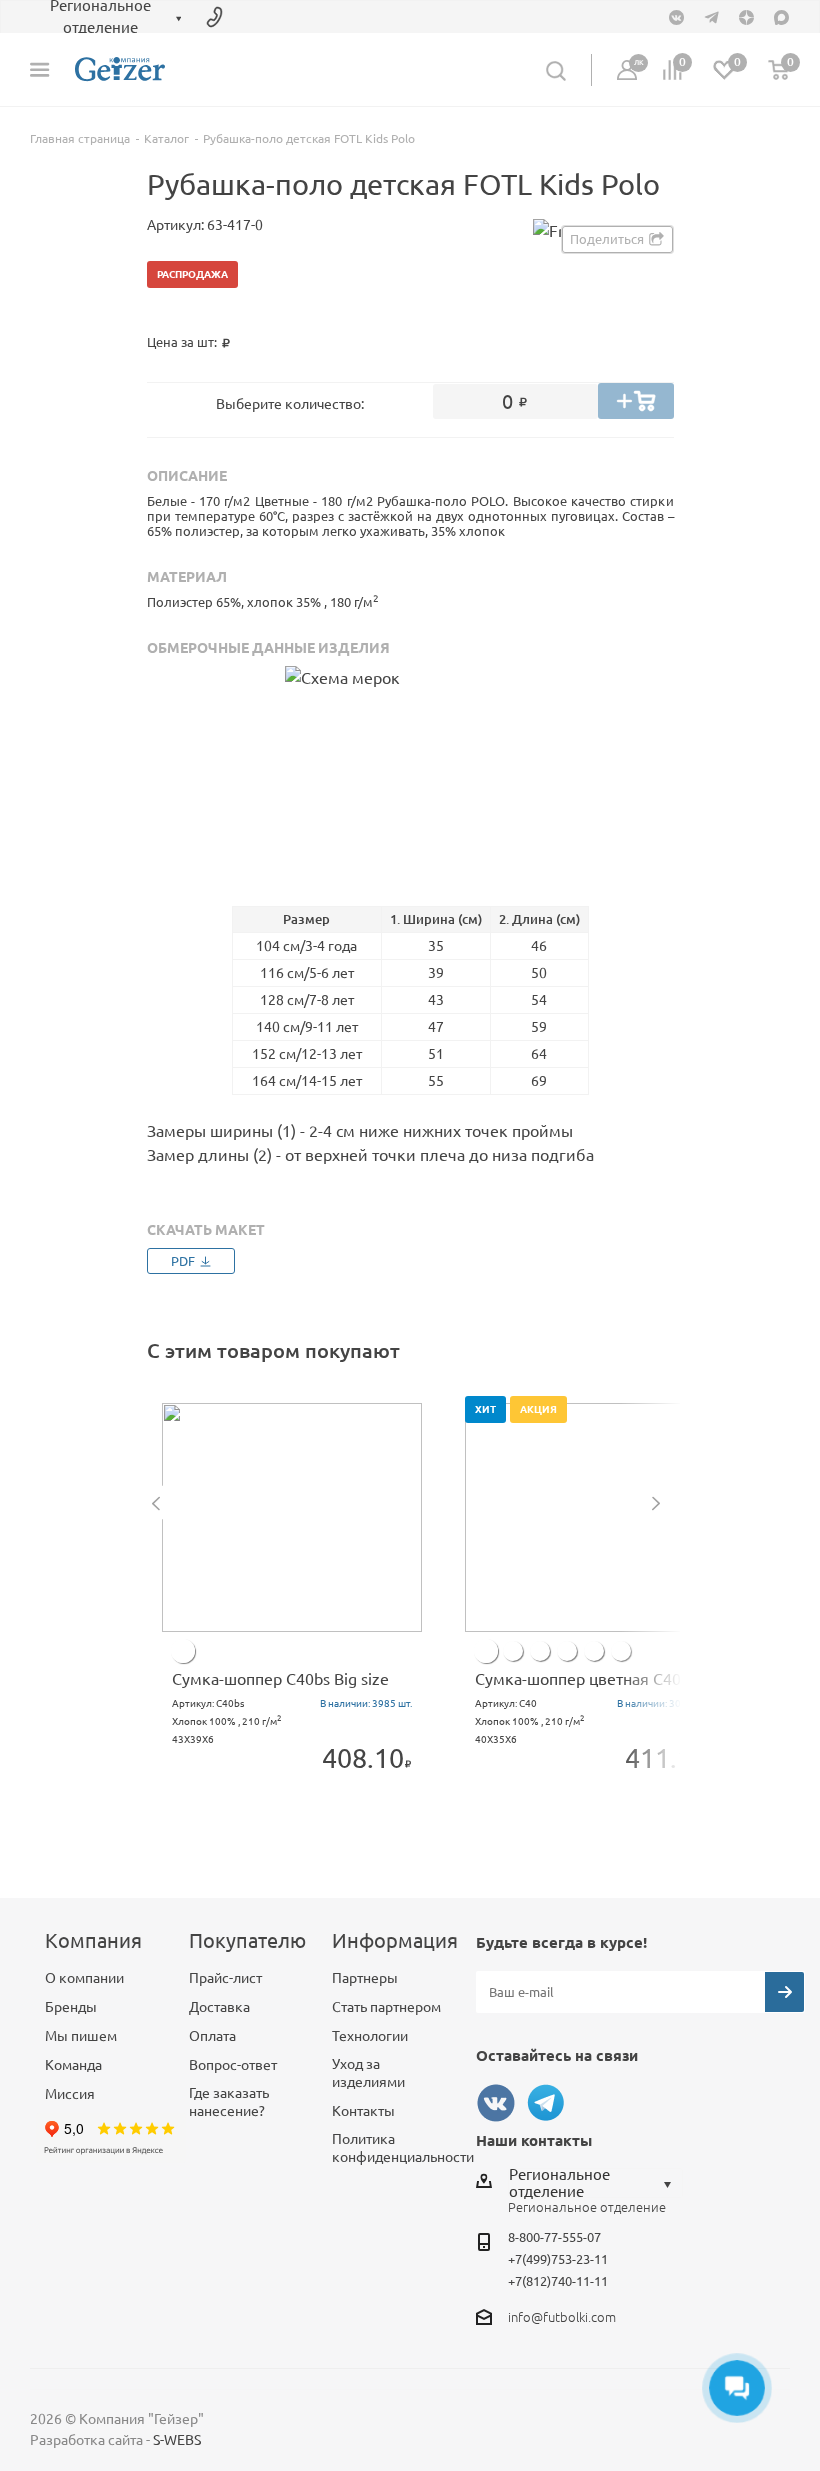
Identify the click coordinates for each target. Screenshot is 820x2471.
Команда (73, 2065)
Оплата (212, 2036)
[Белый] (621, 1651)
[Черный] (567, 1651)
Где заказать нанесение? (229, 2102)
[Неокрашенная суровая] (183, 1651)
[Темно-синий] (486, 1651)
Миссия (70, 2094)
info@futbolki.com (562, 2317)
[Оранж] (513, 1651)
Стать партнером (386, 2007)
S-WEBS (177, 2440)
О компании (84, 1978)
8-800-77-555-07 (554, 2237)
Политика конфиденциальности (403, 2148)
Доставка (219, 2007)
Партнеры (365, 1978)
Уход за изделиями (368, 2073)
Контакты (363, 2111)
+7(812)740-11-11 (558, 2281)
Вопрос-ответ (233, 2065)
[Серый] (594, 1651)
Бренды (71, 2007)
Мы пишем (81, 2036)
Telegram (546, 2103)
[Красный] (540, 1651)
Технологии (370, 2036)
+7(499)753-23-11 (558, 2259)
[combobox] (595, 2183)
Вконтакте (496, 2103)
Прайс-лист (225, 1978)
